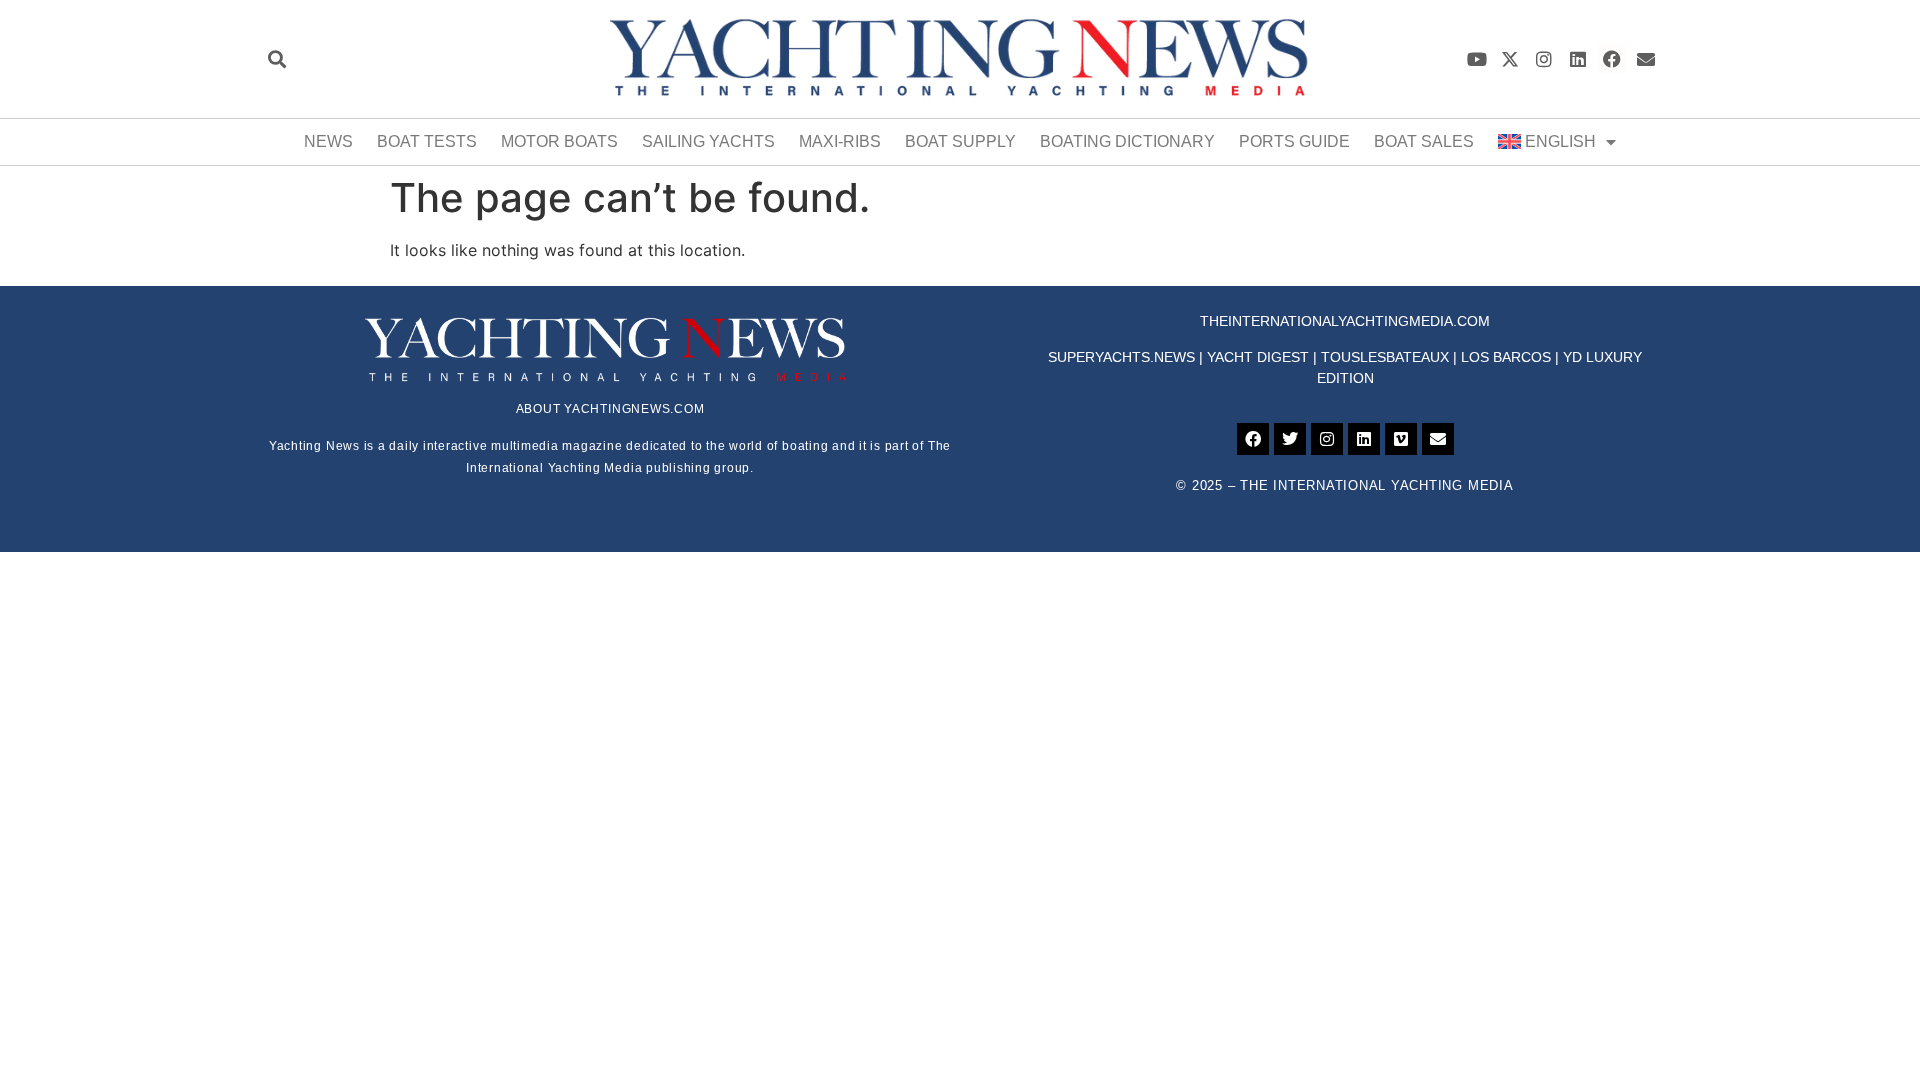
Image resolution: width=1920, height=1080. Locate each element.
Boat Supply (960, 141)
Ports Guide (1294, 141)
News (328, 141)
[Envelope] (1645, 58)
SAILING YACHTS (708, 141)
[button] (276, 58)
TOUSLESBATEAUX (1385, 357)
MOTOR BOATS (559, 141)
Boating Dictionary (1127, 141)
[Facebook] (1611, 58)
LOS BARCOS (1506, 357)
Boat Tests (427, 141)
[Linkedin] (1578, 58)
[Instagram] (1544, 58)
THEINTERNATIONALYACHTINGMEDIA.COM (1345, 321)
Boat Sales (1424, 141)
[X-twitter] (1510, 58)
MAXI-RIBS (840, 141)
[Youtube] (1476, 58)
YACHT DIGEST (1258, 357)
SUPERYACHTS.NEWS (1121, 357)
